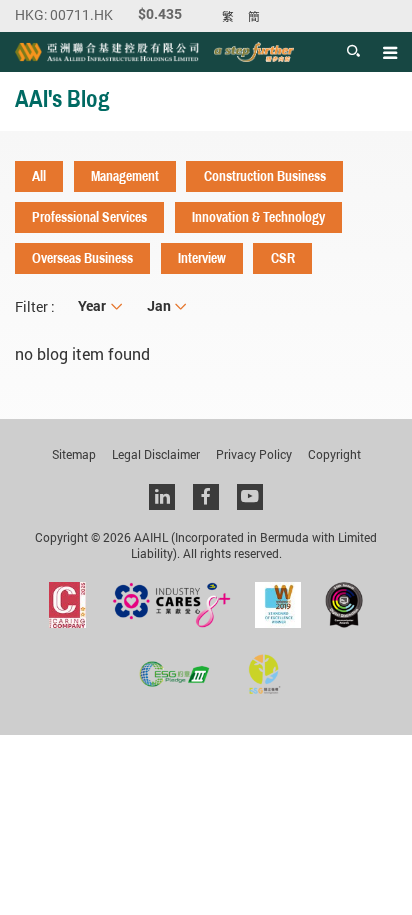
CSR (283, 258)
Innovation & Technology (258, 217)
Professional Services (89, 217)
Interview (202, 258)
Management (125, 176)
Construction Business (265, 176)
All (39, 176)
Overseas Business (82, 258)
